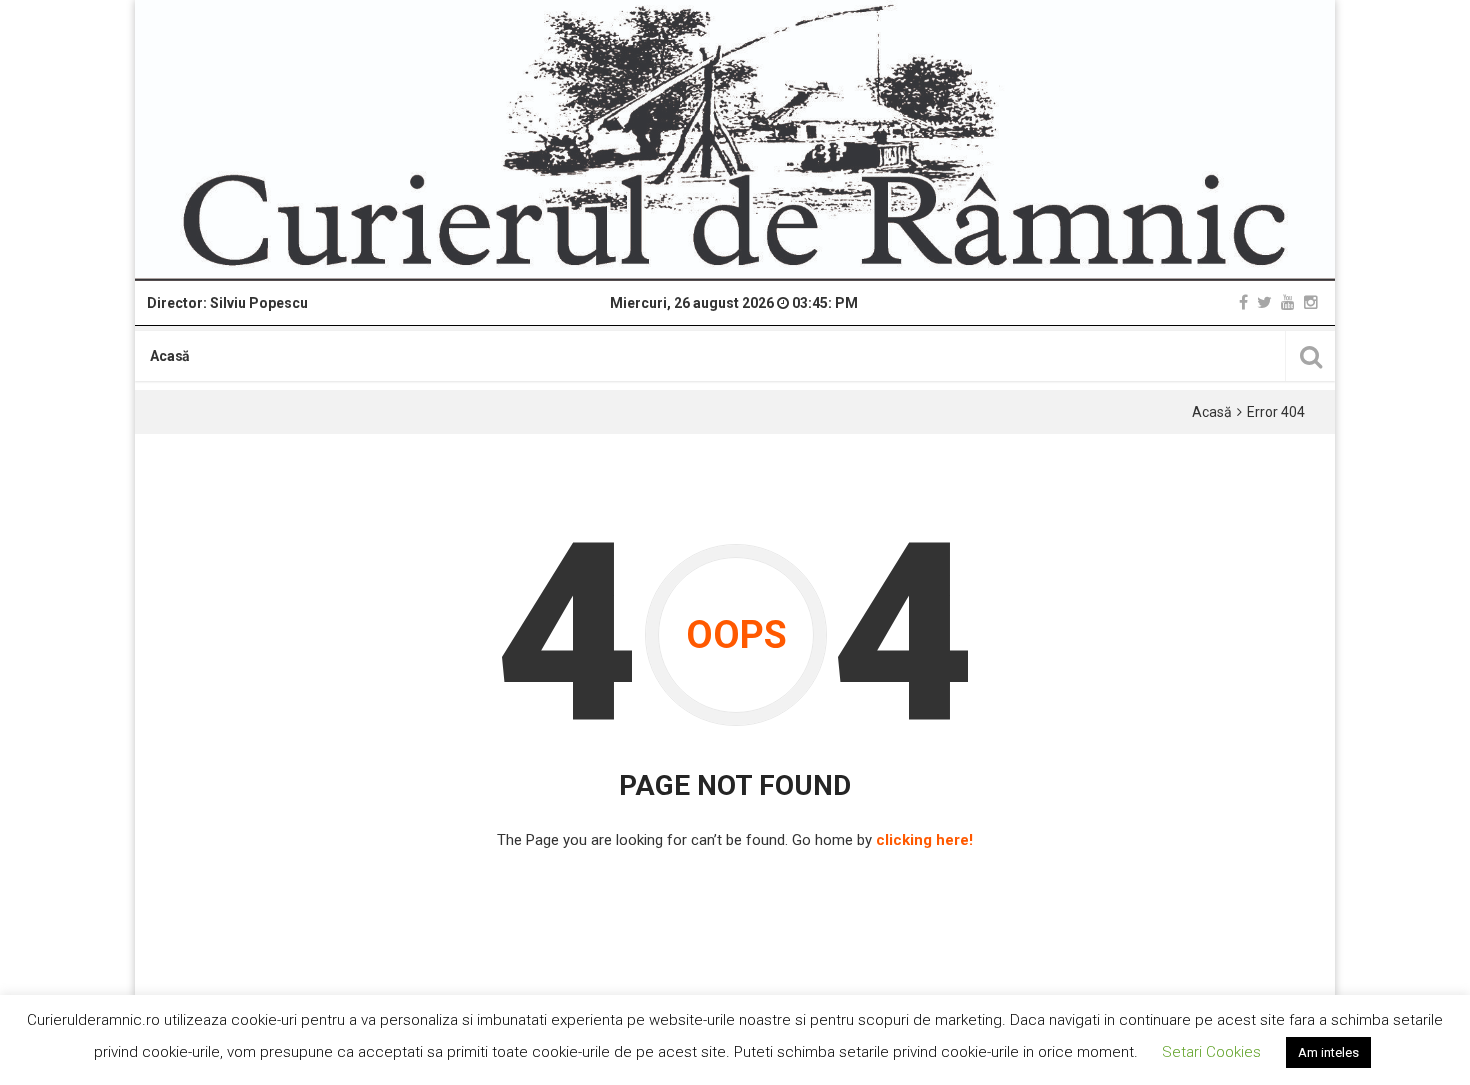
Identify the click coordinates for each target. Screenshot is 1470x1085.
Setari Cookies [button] (1211, 1052)
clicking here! (924, 840)
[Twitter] (1264, 302)
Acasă (170, 356)
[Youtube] (1288, 302)
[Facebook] (1243, 302)
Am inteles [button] (1328, 1052)
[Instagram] (1311, 302)
